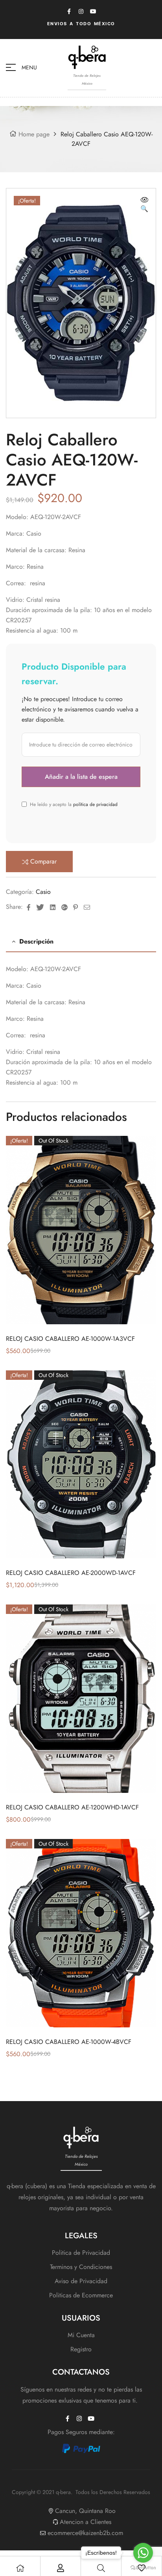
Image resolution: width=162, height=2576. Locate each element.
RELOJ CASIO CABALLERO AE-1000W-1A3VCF (70, 1339)
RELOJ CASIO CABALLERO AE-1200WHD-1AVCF (72, 1807)
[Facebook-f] (69, 11)
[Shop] (20, 2568)
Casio (43, 892)
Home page (34, 134)
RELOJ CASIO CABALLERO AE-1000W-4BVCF (69, 2042)
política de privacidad (95, 804)
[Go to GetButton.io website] (143, 2568)
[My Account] (61, 2568)
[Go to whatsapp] (143, 2553)
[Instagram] (81, 11)
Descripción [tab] (36, 941)
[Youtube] (93, 11)
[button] (144, 205)
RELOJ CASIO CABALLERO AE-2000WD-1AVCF (71, 1573)
